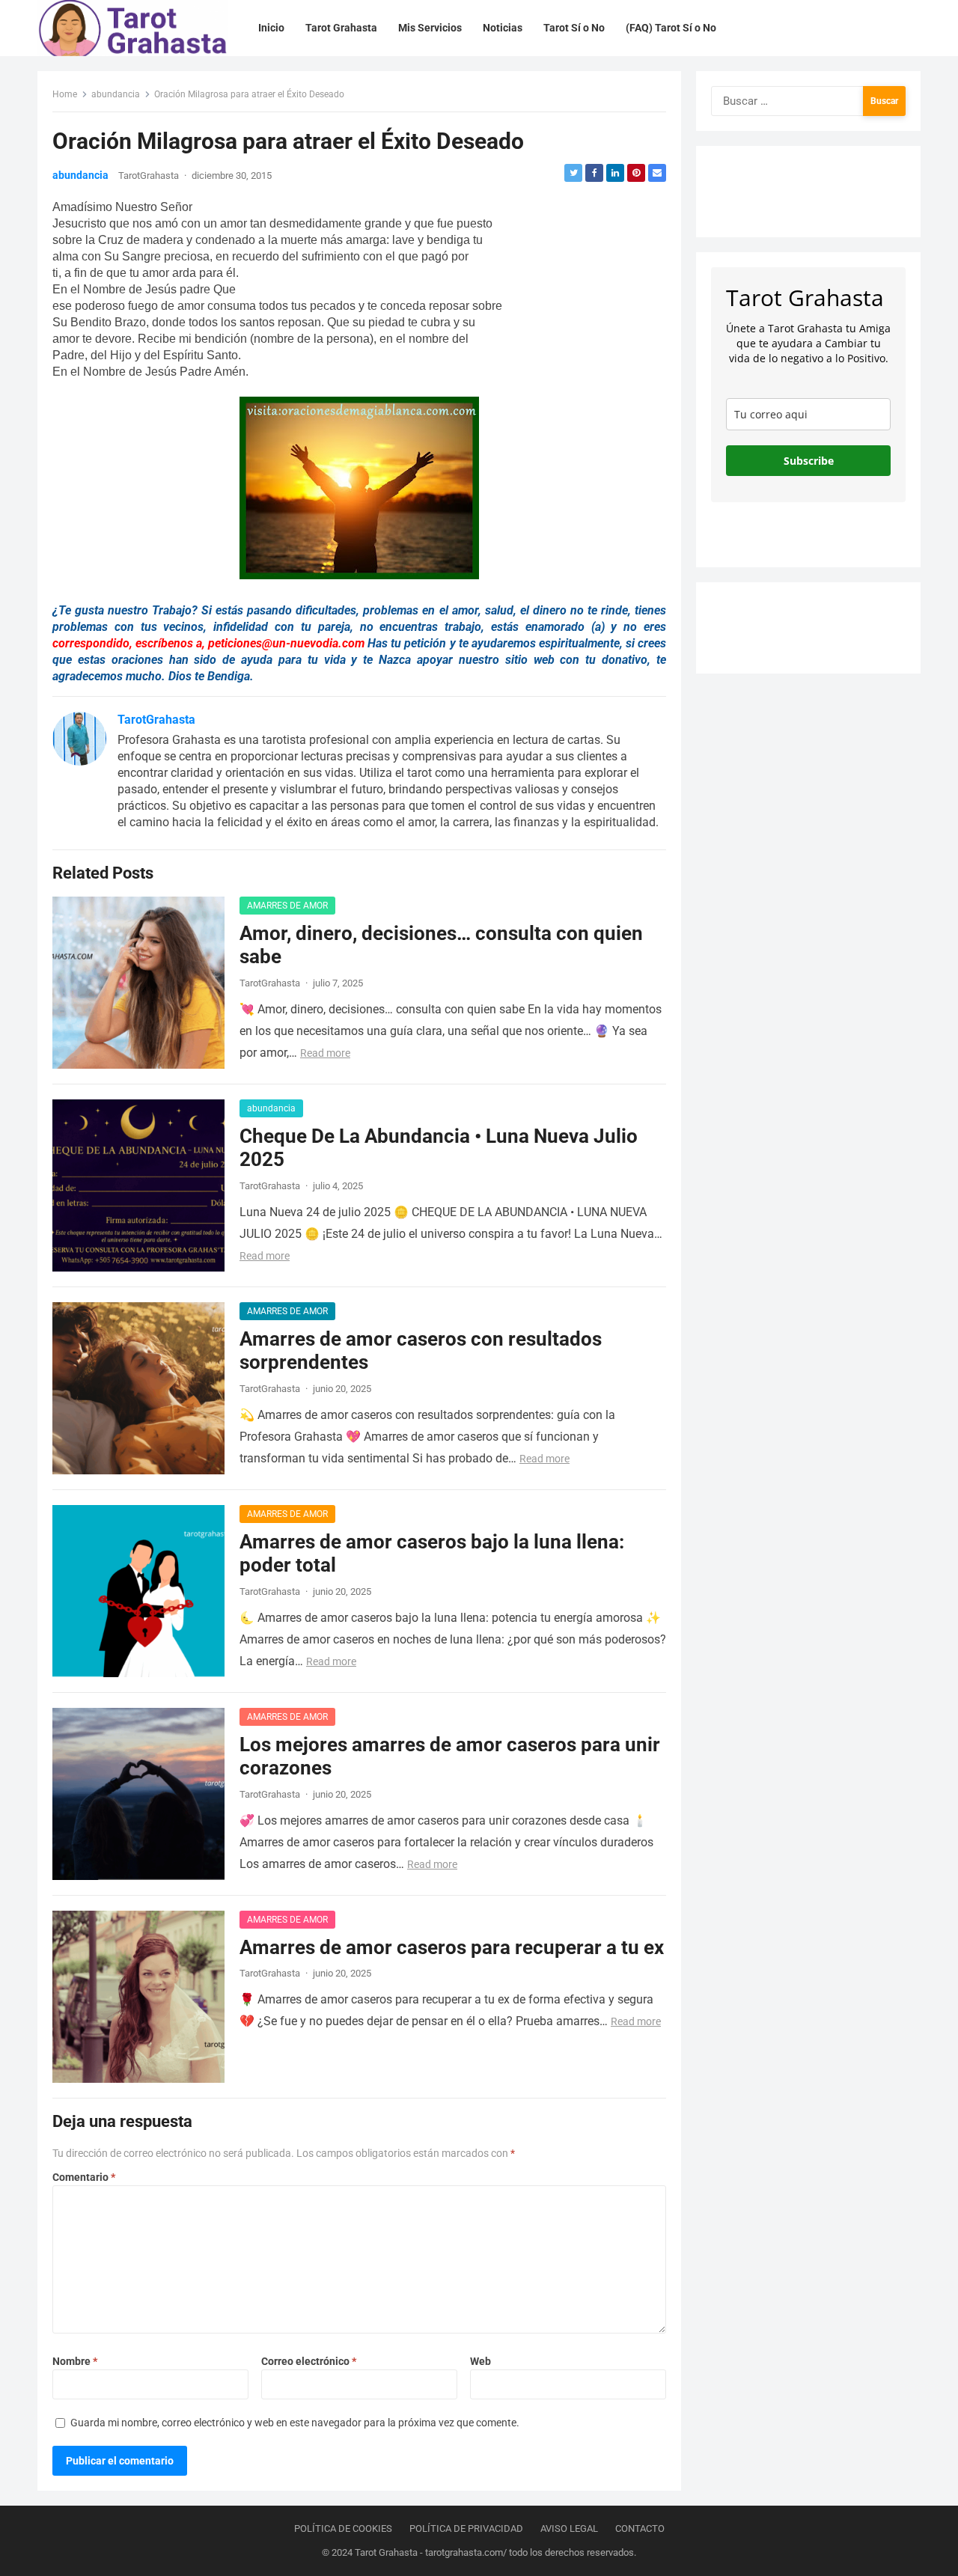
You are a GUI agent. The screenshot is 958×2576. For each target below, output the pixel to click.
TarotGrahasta (149, 176)
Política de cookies (343, 2528)
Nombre (75, 2361)
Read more (325, 1053)
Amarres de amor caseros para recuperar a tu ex (452, 1947)
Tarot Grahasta (386, 2552)
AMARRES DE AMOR (287, 906)
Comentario (84, 2177)
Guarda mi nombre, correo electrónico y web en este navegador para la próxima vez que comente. (295, 2423)
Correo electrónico (309, 2361)
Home (65, 94)
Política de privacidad (466, 2528)
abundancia (116, 94)
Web (480, 2361)
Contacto (640, 2528)
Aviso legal (569, 2528)
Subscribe (809, 461)
